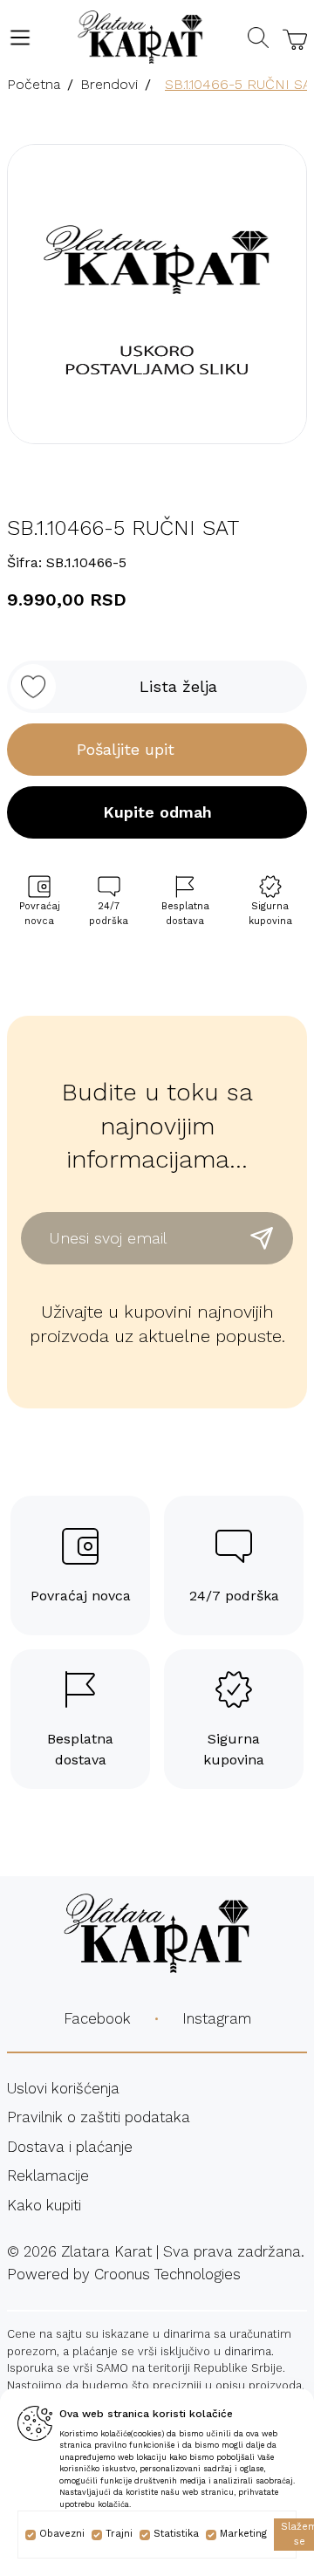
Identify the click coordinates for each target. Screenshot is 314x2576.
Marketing (243, 2534)
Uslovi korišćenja (63, 2088)
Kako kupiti (44, 2205)
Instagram (217, 2018)
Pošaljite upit (126, 749)
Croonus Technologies (167, 2274)
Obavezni (62, 2534)
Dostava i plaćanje (70, 2147)
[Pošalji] (262, 1238)
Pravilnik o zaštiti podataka (99, 2117)
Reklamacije (48, 2175)
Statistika (176, 2534)
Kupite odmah (157, 812)
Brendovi (109, 84)
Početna (34, 84)
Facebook (97, 2018)
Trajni (119, 2534)
